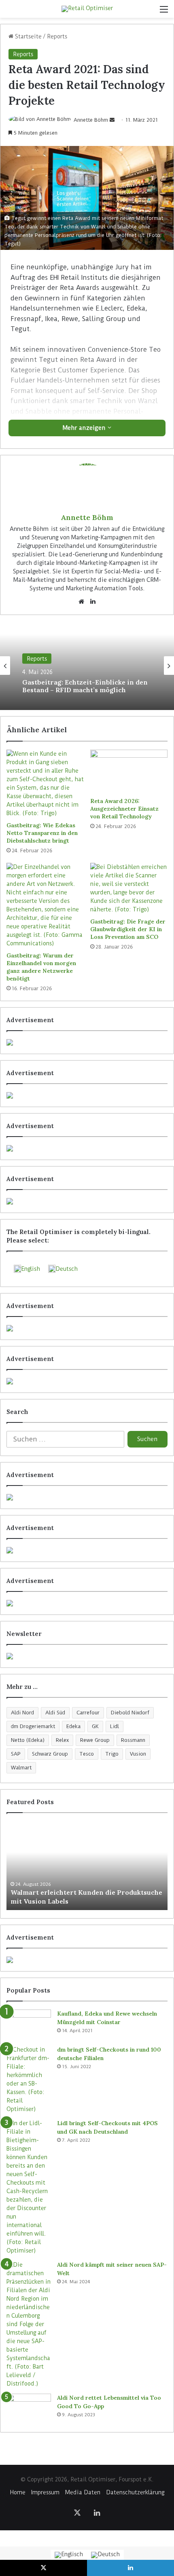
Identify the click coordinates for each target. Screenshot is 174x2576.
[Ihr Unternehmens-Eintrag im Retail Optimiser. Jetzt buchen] (87, 1550)
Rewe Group (95, 1740)
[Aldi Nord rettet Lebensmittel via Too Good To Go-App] (29, 2409)
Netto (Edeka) (28, 1740)
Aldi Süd (55, 1713)
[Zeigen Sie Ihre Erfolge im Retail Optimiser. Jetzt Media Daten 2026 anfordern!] (87, 1960)
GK (95, 1726)
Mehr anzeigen (85, 428)
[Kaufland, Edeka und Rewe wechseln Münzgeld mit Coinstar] (29, 2025)
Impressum (45, 2492)
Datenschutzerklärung (135, 2492)
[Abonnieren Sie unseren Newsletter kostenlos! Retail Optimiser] (87, 1656)
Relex (62, 1740)
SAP (16, 1754)
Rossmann (133, 1740)
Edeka (73, 1726)
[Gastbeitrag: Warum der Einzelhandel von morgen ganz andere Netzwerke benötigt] (45, 905)
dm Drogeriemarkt (33, 1726)
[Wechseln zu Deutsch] (105, 2555)
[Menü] (164, 12)
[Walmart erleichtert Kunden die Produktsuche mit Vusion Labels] (87, 1866)
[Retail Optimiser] (87, 9)
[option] (87, 666)
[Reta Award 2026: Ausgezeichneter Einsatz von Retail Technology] (129, 771)
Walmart (21, 1768)
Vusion (138, 1754)
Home (18, 2492)
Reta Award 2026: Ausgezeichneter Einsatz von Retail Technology (124, 809)
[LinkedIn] (93, 602)
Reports (57, 36)
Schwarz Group (50, 1754)
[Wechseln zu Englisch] (69, 2555)
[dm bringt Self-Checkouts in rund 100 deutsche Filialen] (29, 2079)
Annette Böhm (91, 120)
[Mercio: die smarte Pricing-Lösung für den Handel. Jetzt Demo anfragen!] (87, 1148)
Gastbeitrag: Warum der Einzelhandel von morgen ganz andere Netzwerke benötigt (41, 967)
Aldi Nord (22, 1713)
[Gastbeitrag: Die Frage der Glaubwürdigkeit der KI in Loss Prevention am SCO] (129, 888)
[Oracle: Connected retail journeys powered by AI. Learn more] (87, 1381)
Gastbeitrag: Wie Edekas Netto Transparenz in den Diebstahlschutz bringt (42, 833)
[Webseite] (81, 602)
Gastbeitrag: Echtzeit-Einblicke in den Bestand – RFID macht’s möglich (85, 686)
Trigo (112, 1754)
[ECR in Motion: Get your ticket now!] (87, 1042)
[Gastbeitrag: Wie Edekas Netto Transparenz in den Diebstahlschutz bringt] (45, 784)
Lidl (115, 1726)
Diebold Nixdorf (130, 1713)
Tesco (87, 1754)
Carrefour (88, 1713)
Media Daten (83, 2492)
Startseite (28, 36)
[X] (77, 2513)
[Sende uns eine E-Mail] (112, 120)
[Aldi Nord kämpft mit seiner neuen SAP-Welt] (29, 2324)
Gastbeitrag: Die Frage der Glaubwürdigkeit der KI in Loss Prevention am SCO (128, 929)
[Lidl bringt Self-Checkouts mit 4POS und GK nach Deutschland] (29, 2187)
